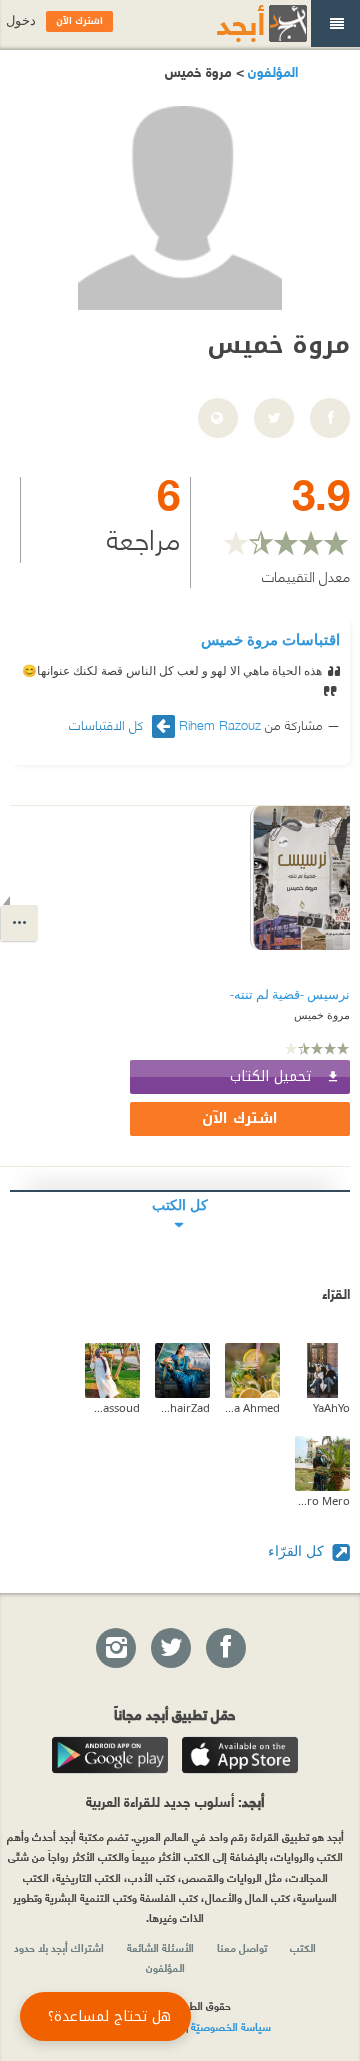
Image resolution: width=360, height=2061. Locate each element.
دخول (21, 20)
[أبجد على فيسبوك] (225, 1649)
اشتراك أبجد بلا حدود (59, 1947)
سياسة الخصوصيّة (231, 2026)
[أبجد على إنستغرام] (115, 1649)
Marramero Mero (322, 1500)
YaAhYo (331, 1407)
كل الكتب (180, 1204)
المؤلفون (271, 70)
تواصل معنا (242, 1947)
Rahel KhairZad (182, 1407)
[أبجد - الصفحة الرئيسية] (237, 23)
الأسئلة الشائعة (160, 1947)
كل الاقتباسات (108, 724)
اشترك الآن (240, 1118)
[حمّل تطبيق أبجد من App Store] (240, 1755)
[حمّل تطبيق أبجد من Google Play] (110, 1755)
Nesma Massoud (112, 1407)
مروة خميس (322, 1014)
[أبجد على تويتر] (170, 1649)
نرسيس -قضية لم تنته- (290, 994)
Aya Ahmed (252, 1407)
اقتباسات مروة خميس (270, 639)
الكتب (303, 1947)
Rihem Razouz (220, 724)
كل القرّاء (298, 1550)
